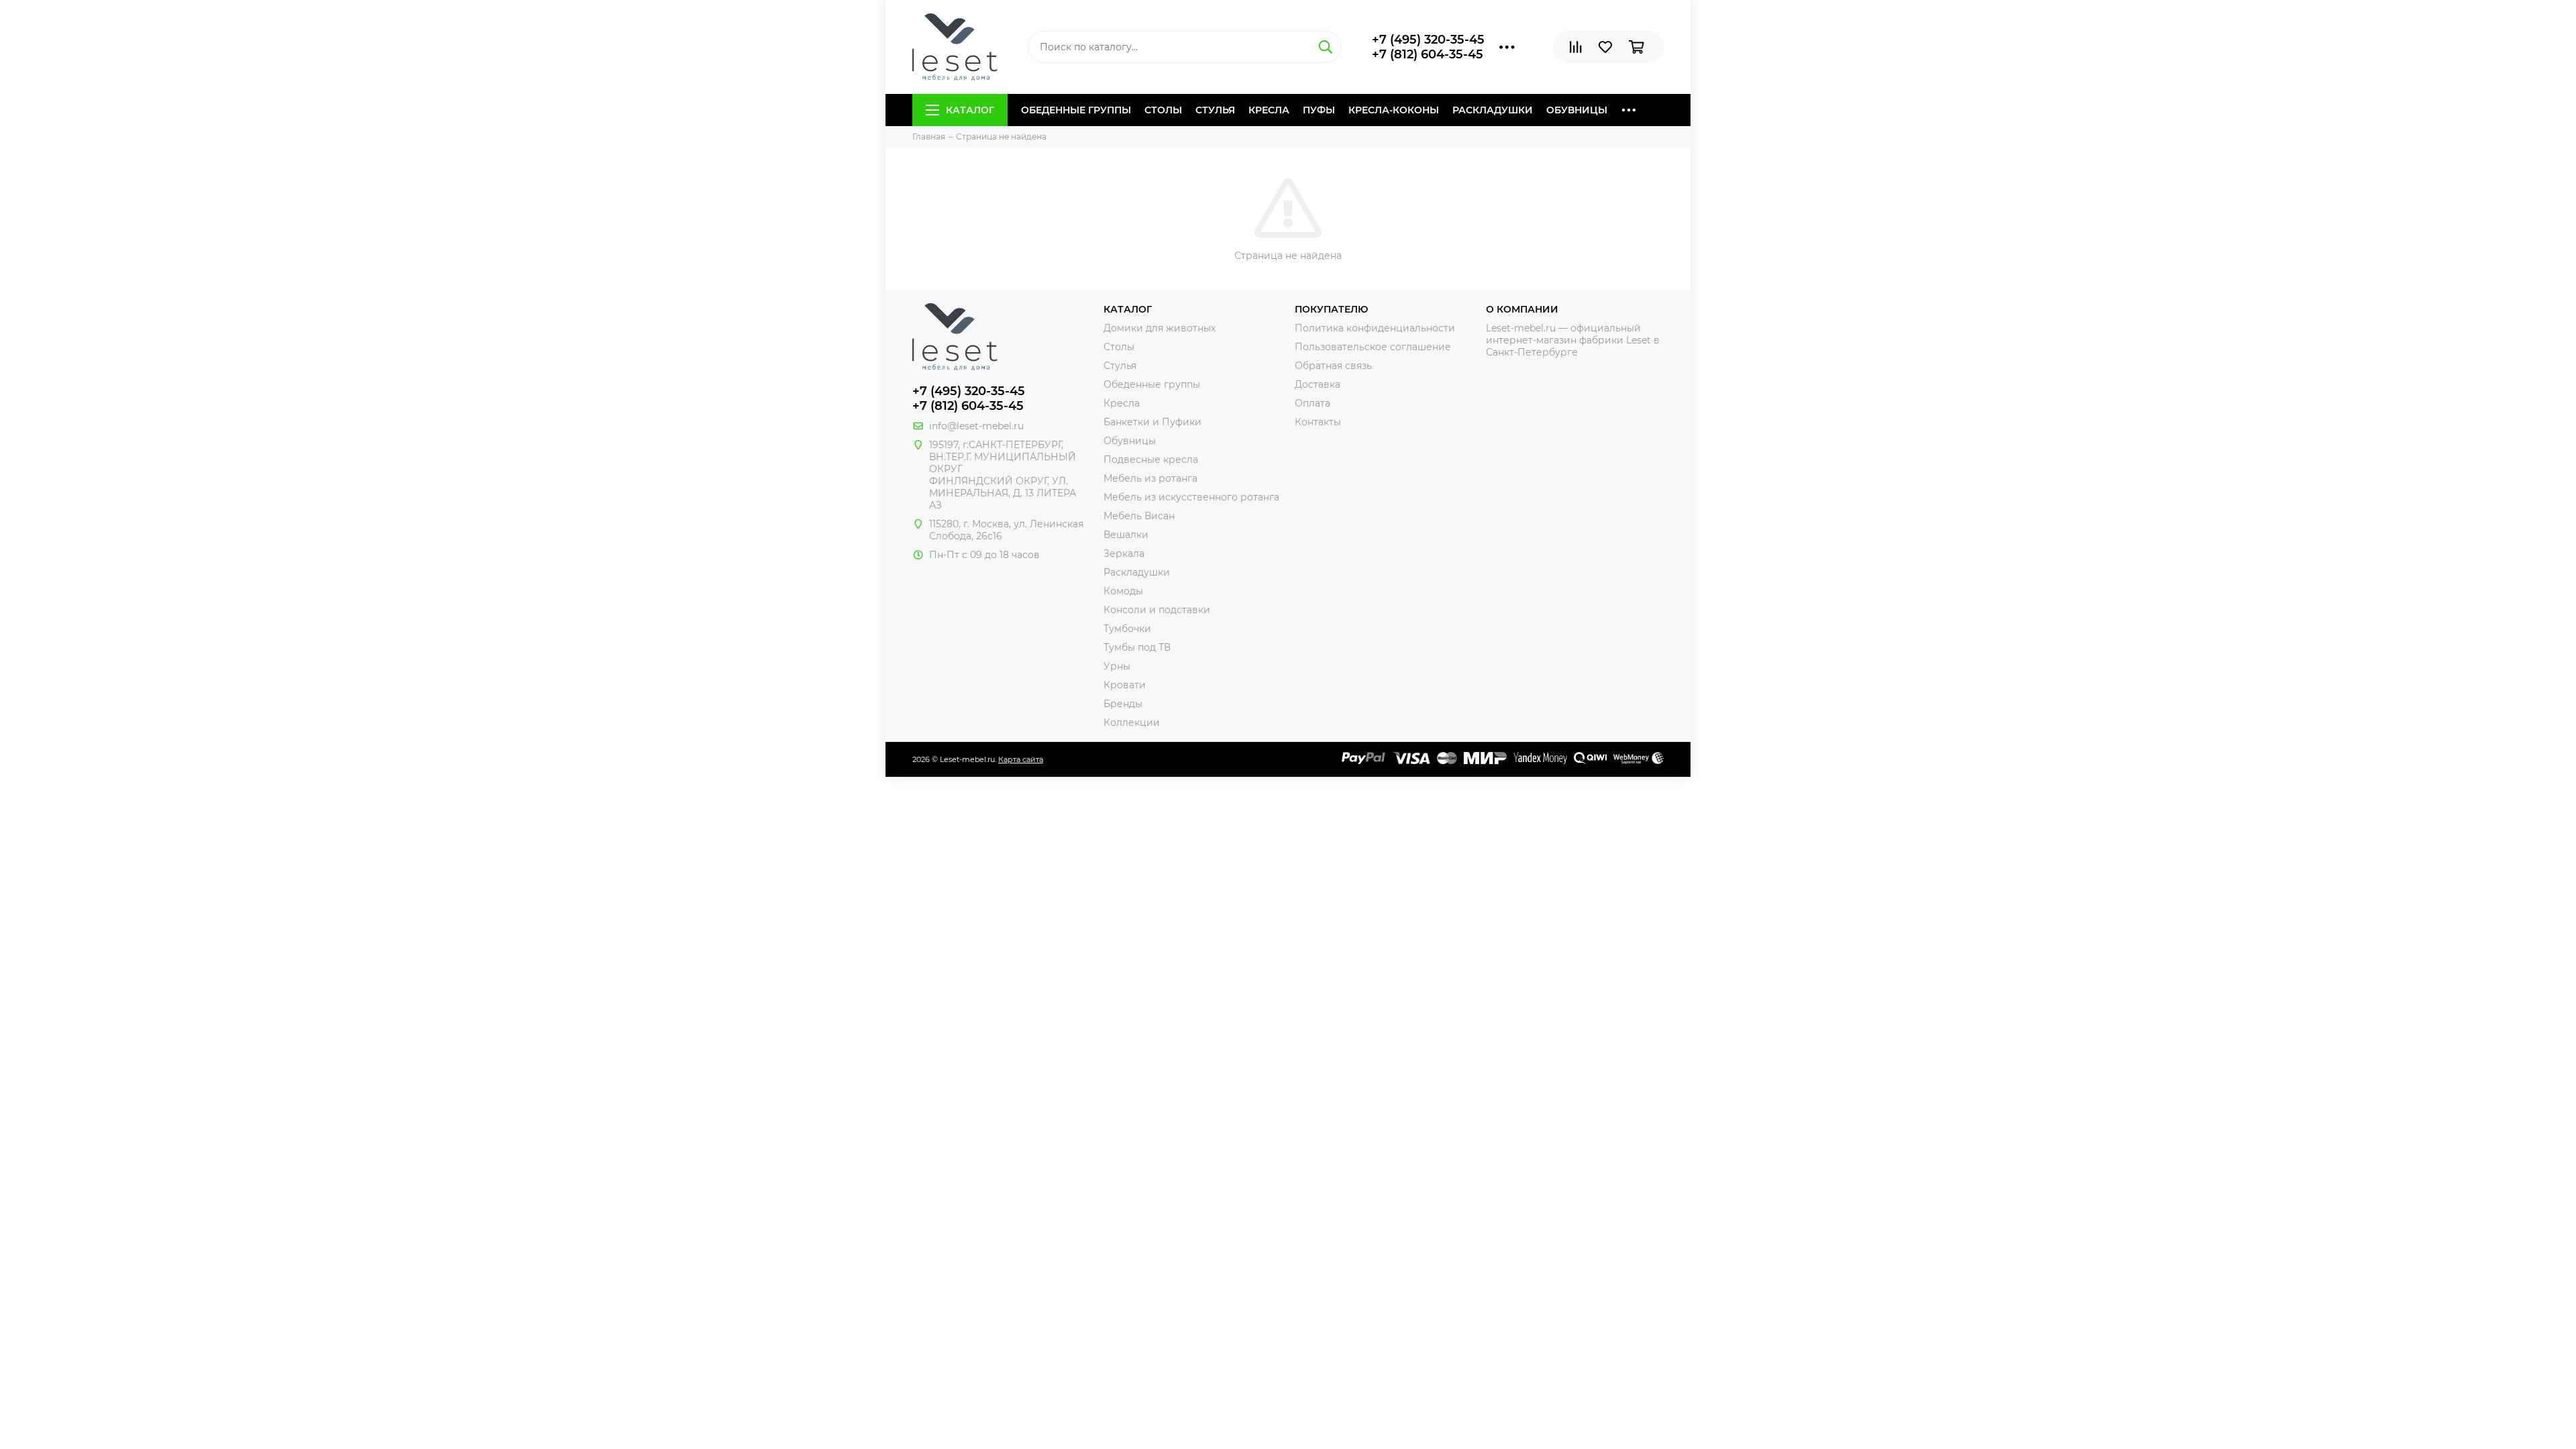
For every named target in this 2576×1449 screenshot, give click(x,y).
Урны (1117, 666)
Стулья (1215, 110)
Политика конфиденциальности (1375, 328)
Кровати (1125, 685)
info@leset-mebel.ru (976, 426)
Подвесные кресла (1151, 460)
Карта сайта (1021, 759)
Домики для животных (1160, 328)
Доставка (1318, 384)
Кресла (1269, 110)
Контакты (1318, 422)
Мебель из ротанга (1150, 478)
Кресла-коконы (1394, 110)
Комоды (1123, 591)
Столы (1163, 110)
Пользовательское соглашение (1373, 347)
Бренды (1123, 704)
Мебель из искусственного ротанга (1191, 497)
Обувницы (1577, 110)
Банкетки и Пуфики (1152, 422)
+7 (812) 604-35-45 (1428, 54)
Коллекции (1132, 722)
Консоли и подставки (1157, 610)
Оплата (1312, 403)
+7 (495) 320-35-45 (1428, 40)
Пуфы (1319, 110)
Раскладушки (1493, 110)
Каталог (970, 110)
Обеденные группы (1076, 110)
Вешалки (1126, 535)
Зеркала (1124, 553)
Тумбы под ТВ (1137, 647)
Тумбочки (1127, 629)
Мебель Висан (1139, 516)
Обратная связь (1333, 366)
